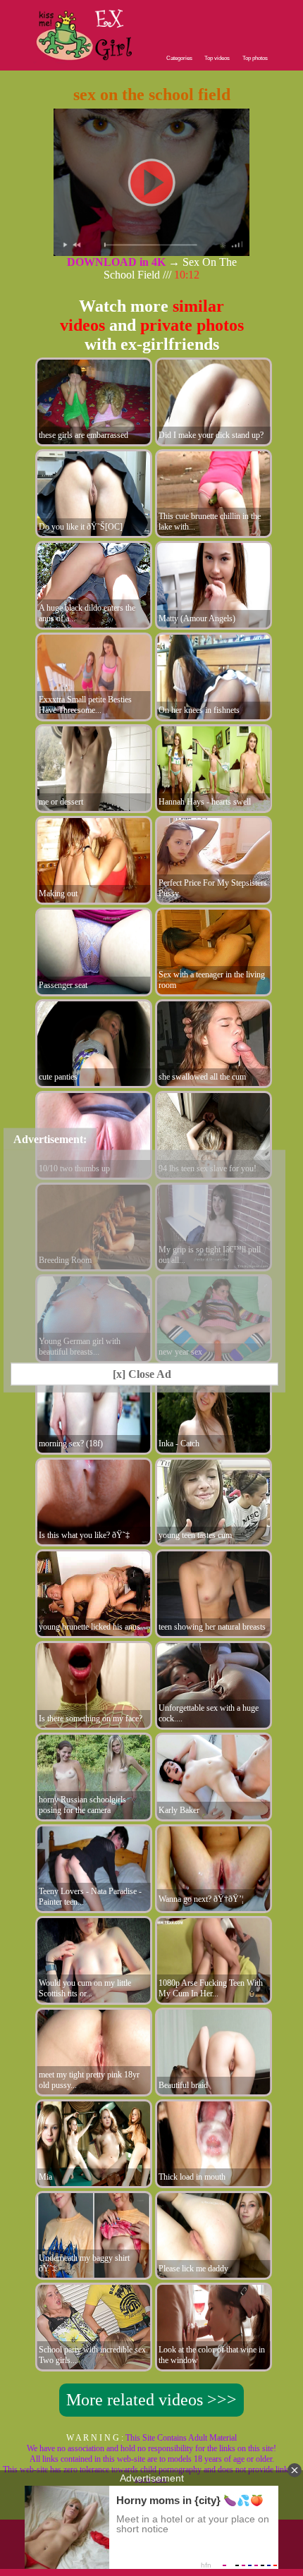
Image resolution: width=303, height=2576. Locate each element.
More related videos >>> (151, 2400)
